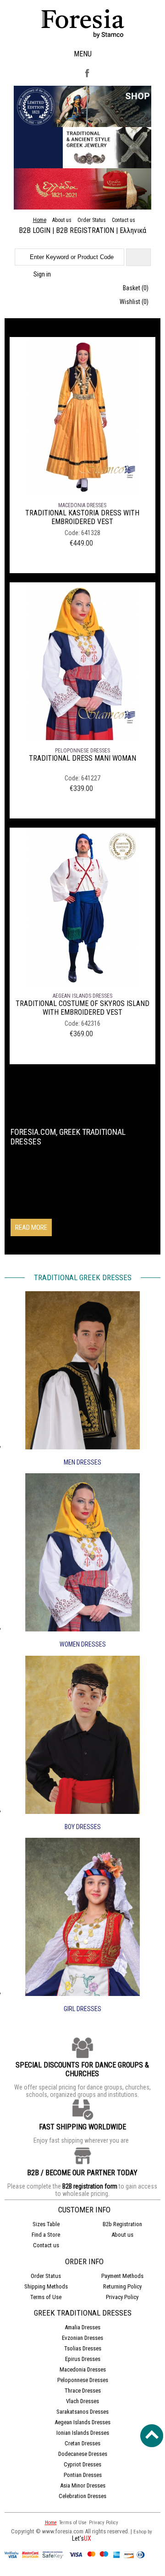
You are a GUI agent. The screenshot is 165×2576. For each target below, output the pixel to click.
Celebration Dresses (82, 2496)
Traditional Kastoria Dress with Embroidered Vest (82, 517)
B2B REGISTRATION (85, 230)
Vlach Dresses (82, 2401)
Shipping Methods (46, 2286)
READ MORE (31, 1227)
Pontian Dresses (83, 2475)
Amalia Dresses (82, 2327)
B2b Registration (122, 2224)
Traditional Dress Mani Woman (82, 758)
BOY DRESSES (83, 1827)
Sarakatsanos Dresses (82, 2412)
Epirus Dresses (83, 2359)
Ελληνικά (133, 230)
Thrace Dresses (83, 2391)
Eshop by (143, 2532)
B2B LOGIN (35, 230)
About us (62, 220)
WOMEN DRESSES (83, 1644)
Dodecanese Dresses (83, 2454)
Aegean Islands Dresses (82, 996)
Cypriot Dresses (82, 2464)
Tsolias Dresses (83, 2348)
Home (40, 220)
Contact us (124, 220)
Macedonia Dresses (82, 505)
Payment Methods (122, 2276)
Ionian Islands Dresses (83, 2433)
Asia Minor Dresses (83, 2485)
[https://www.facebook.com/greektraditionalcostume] (87, 77)
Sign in (42, 274)
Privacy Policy (122, 2297)
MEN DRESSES (82, 1462)
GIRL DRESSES (82, 2009)
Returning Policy (122, 2286)
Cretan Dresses (82, 2443)
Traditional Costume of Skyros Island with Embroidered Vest (82, 1008)
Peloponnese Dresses (82, 751)
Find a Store (46, 2235)
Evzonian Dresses (82, 2338)
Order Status (92, 220)
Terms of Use (46, 2297)
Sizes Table (46, 2224)
